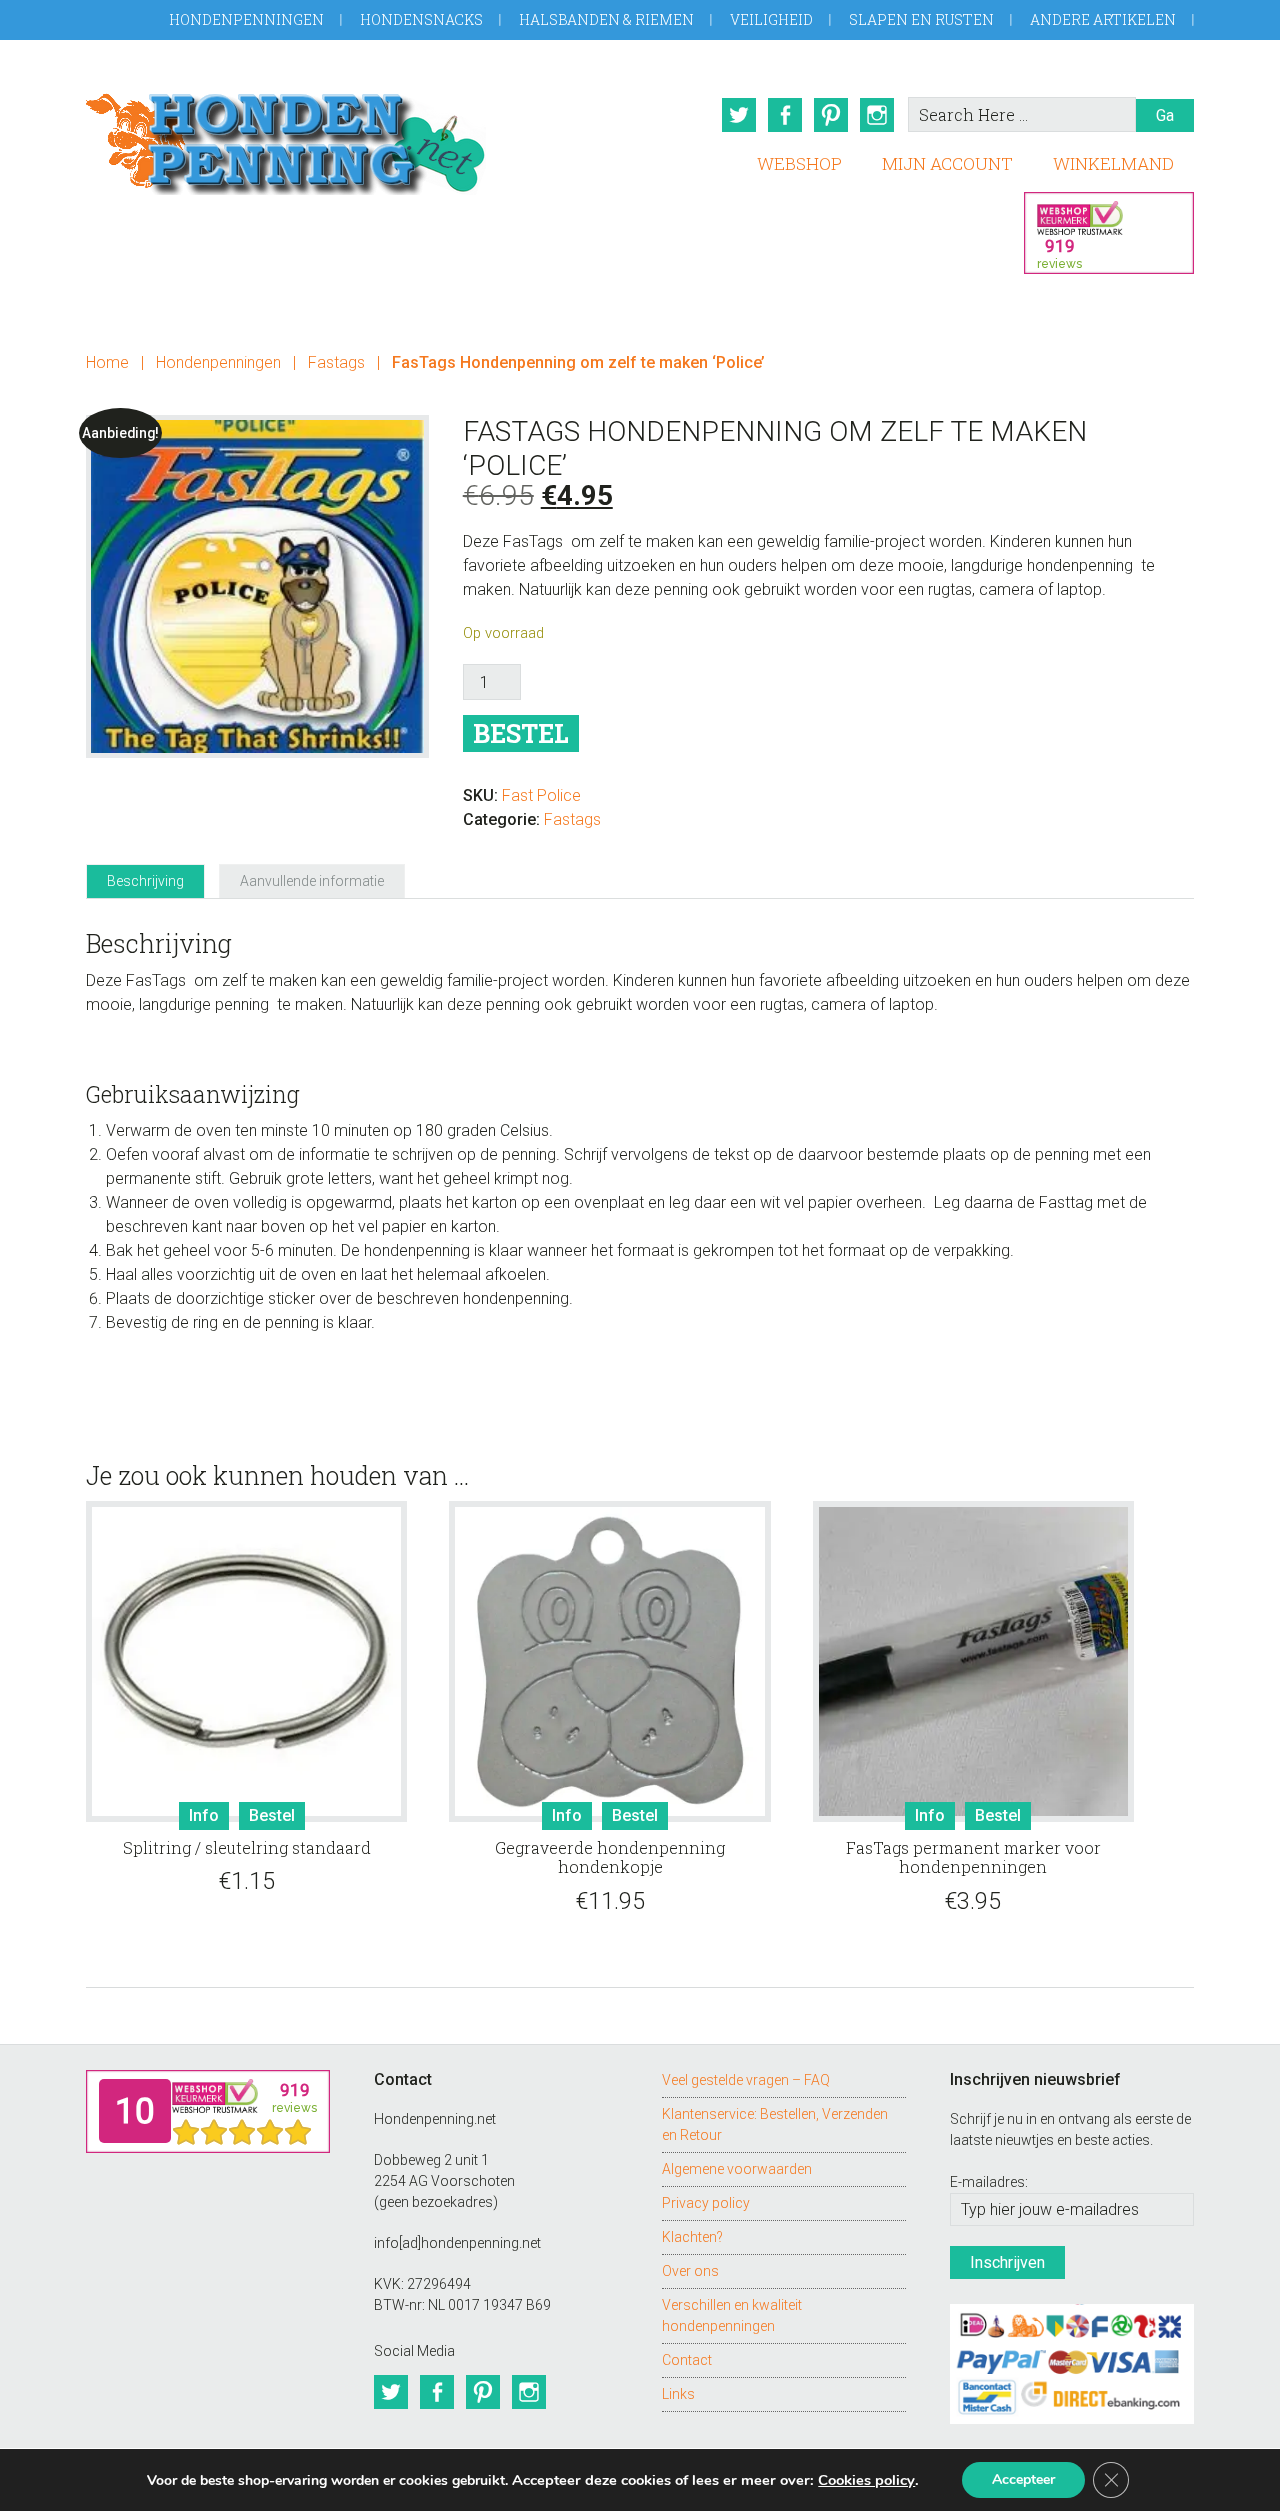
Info (204, 1815)
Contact (687, 2360)
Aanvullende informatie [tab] (312, 881)
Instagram (877, 115)
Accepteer (1023, 2479)
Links (678, 2394)
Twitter (739, 115)
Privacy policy (706, 2203)
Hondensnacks (421, 19)
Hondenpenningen (246, 19)
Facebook (785, 115)
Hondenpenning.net (286, 137)
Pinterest (831, 115)
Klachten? (692, 2237)
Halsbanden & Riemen (606, 19)
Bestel (521, 733)
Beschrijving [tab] (145, 881)
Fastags (336, 362)
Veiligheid (771, 19)
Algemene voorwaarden (737, 2169)
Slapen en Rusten (921, 19)
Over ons (690, 2271)
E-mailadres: (989, 2182)
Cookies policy (866, 2480)
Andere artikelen (1103, 19)
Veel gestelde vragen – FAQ (746, 2080)
